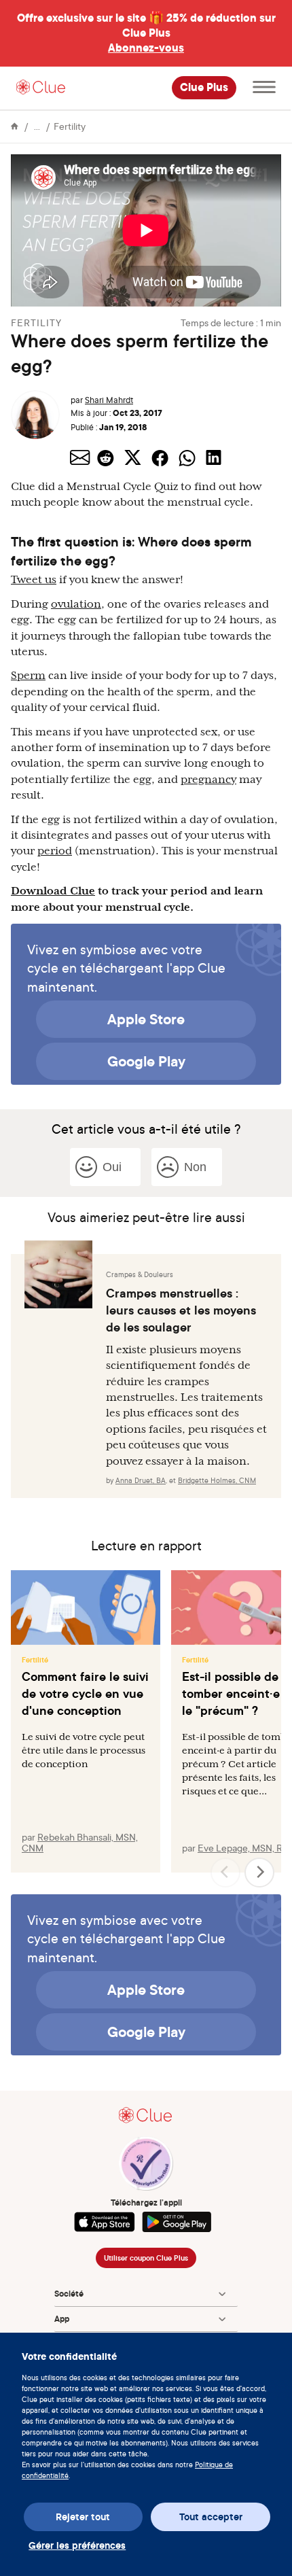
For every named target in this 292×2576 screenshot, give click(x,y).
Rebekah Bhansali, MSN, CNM (80, 1842)
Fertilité (35, 1660)
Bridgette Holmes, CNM (217, 1480)
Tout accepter (211, 2517)
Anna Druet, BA (141, 1480)
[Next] (259, 1873)
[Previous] (225, 1873)
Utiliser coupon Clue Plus (146, 2258)
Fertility (70, 126)
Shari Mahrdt (109, 400)
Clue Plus (204, 88)
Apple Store (146, 1019)
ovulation (76, 604)
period (55, 851)
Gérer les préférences (77, 2545)
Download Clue (53, 891)
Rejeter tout (83, 2517)
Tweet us (34, 580)
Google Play (146, 1061)
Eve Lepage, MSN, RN (243, 1848)
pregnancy (208, 780)
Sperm (28, 676)
